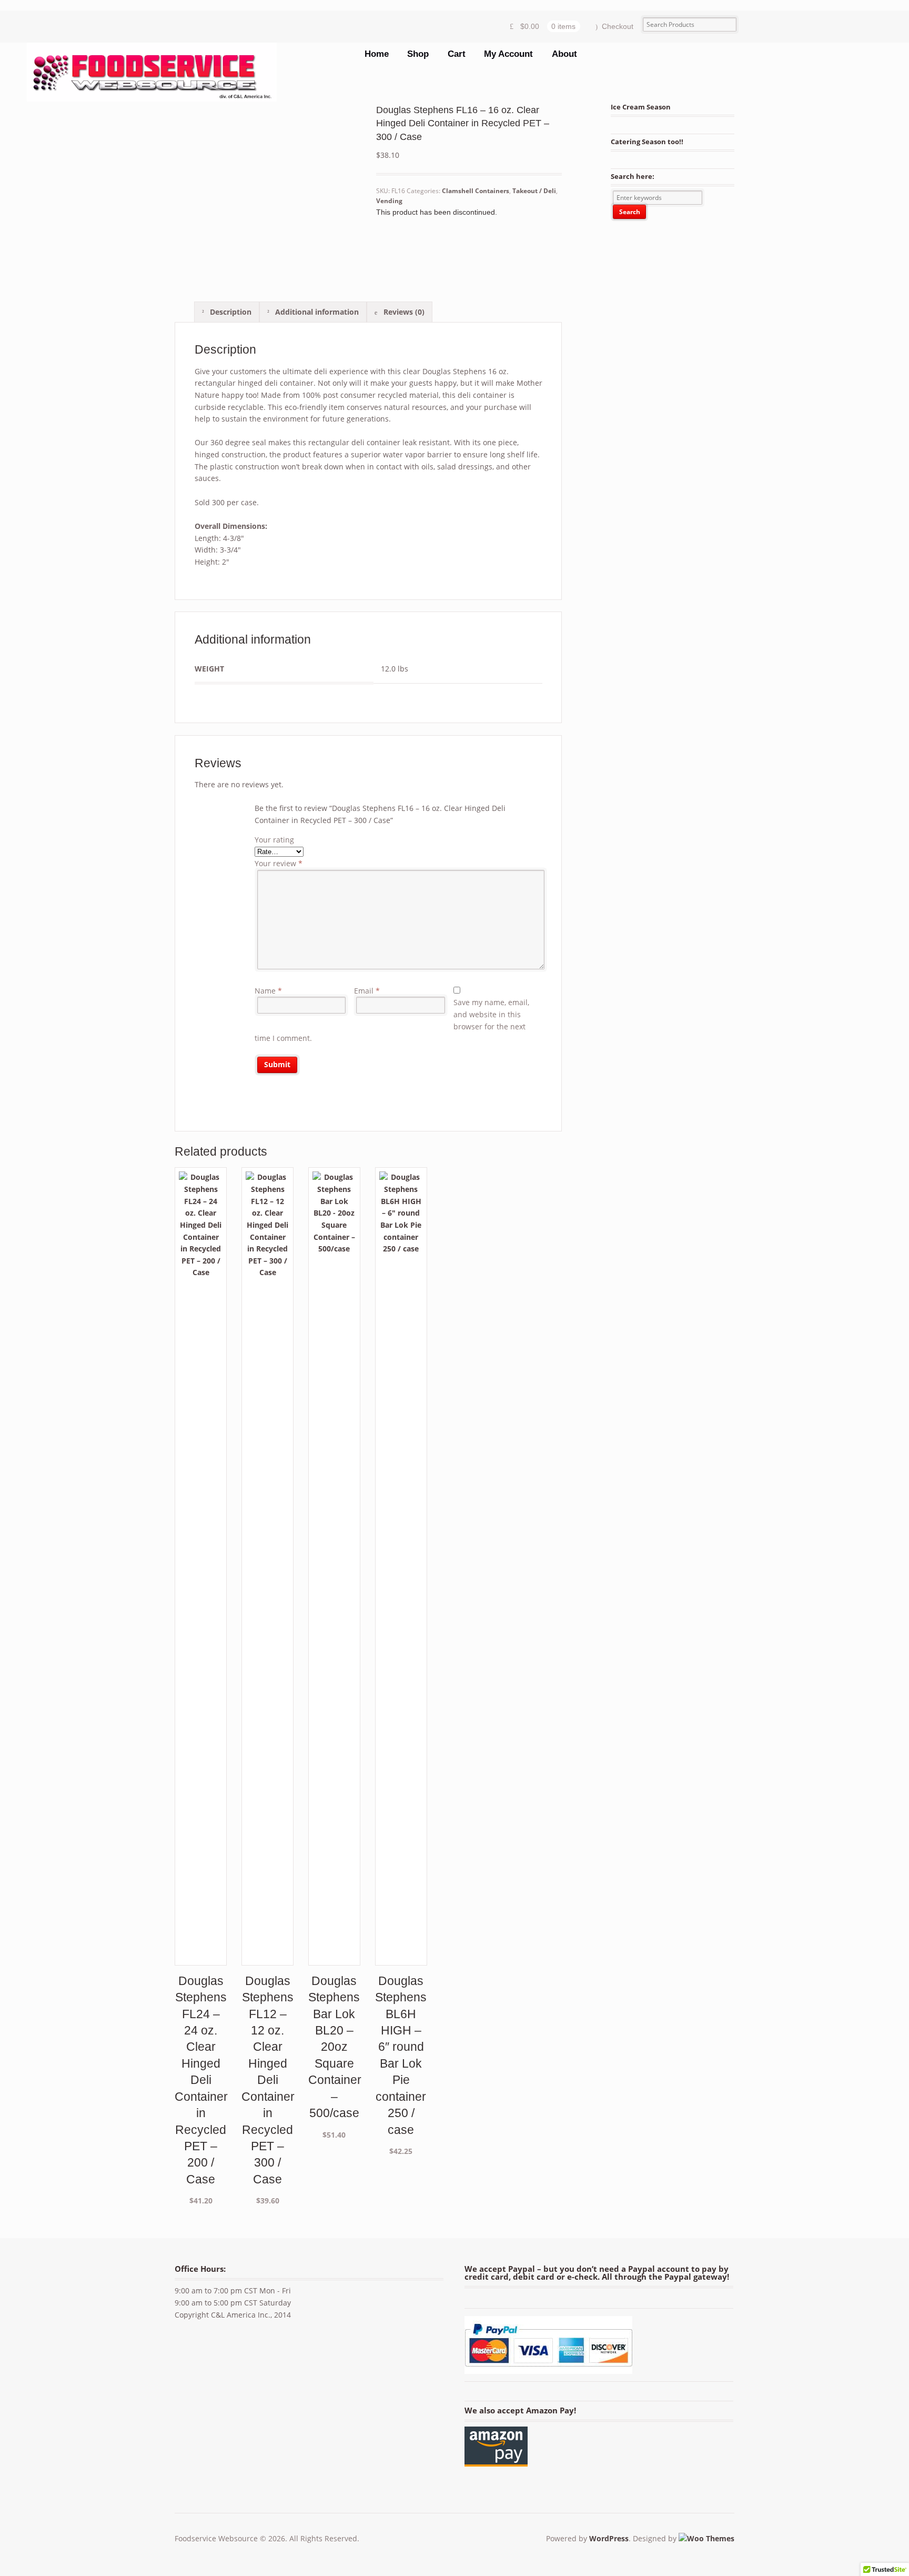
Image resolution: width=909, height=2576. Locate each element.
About (564, 54)
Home (377, 54)
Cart (457, 54)
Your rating (274, 840)
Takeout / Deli (534, 191)
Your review (279, 863)
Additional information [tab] (316, 312)
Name (268, 991)
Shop (418, 54)
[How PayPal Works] (548, 2367)
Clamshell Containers (476, 191)
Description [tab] (230, 312)
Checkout (618, 26)
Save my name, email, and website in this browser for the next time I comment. (392, 1020)
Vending (389, 201)
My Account (508, 54)
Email (367, 991)
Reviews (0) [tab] (403, 312)
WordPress (609, 2538)
